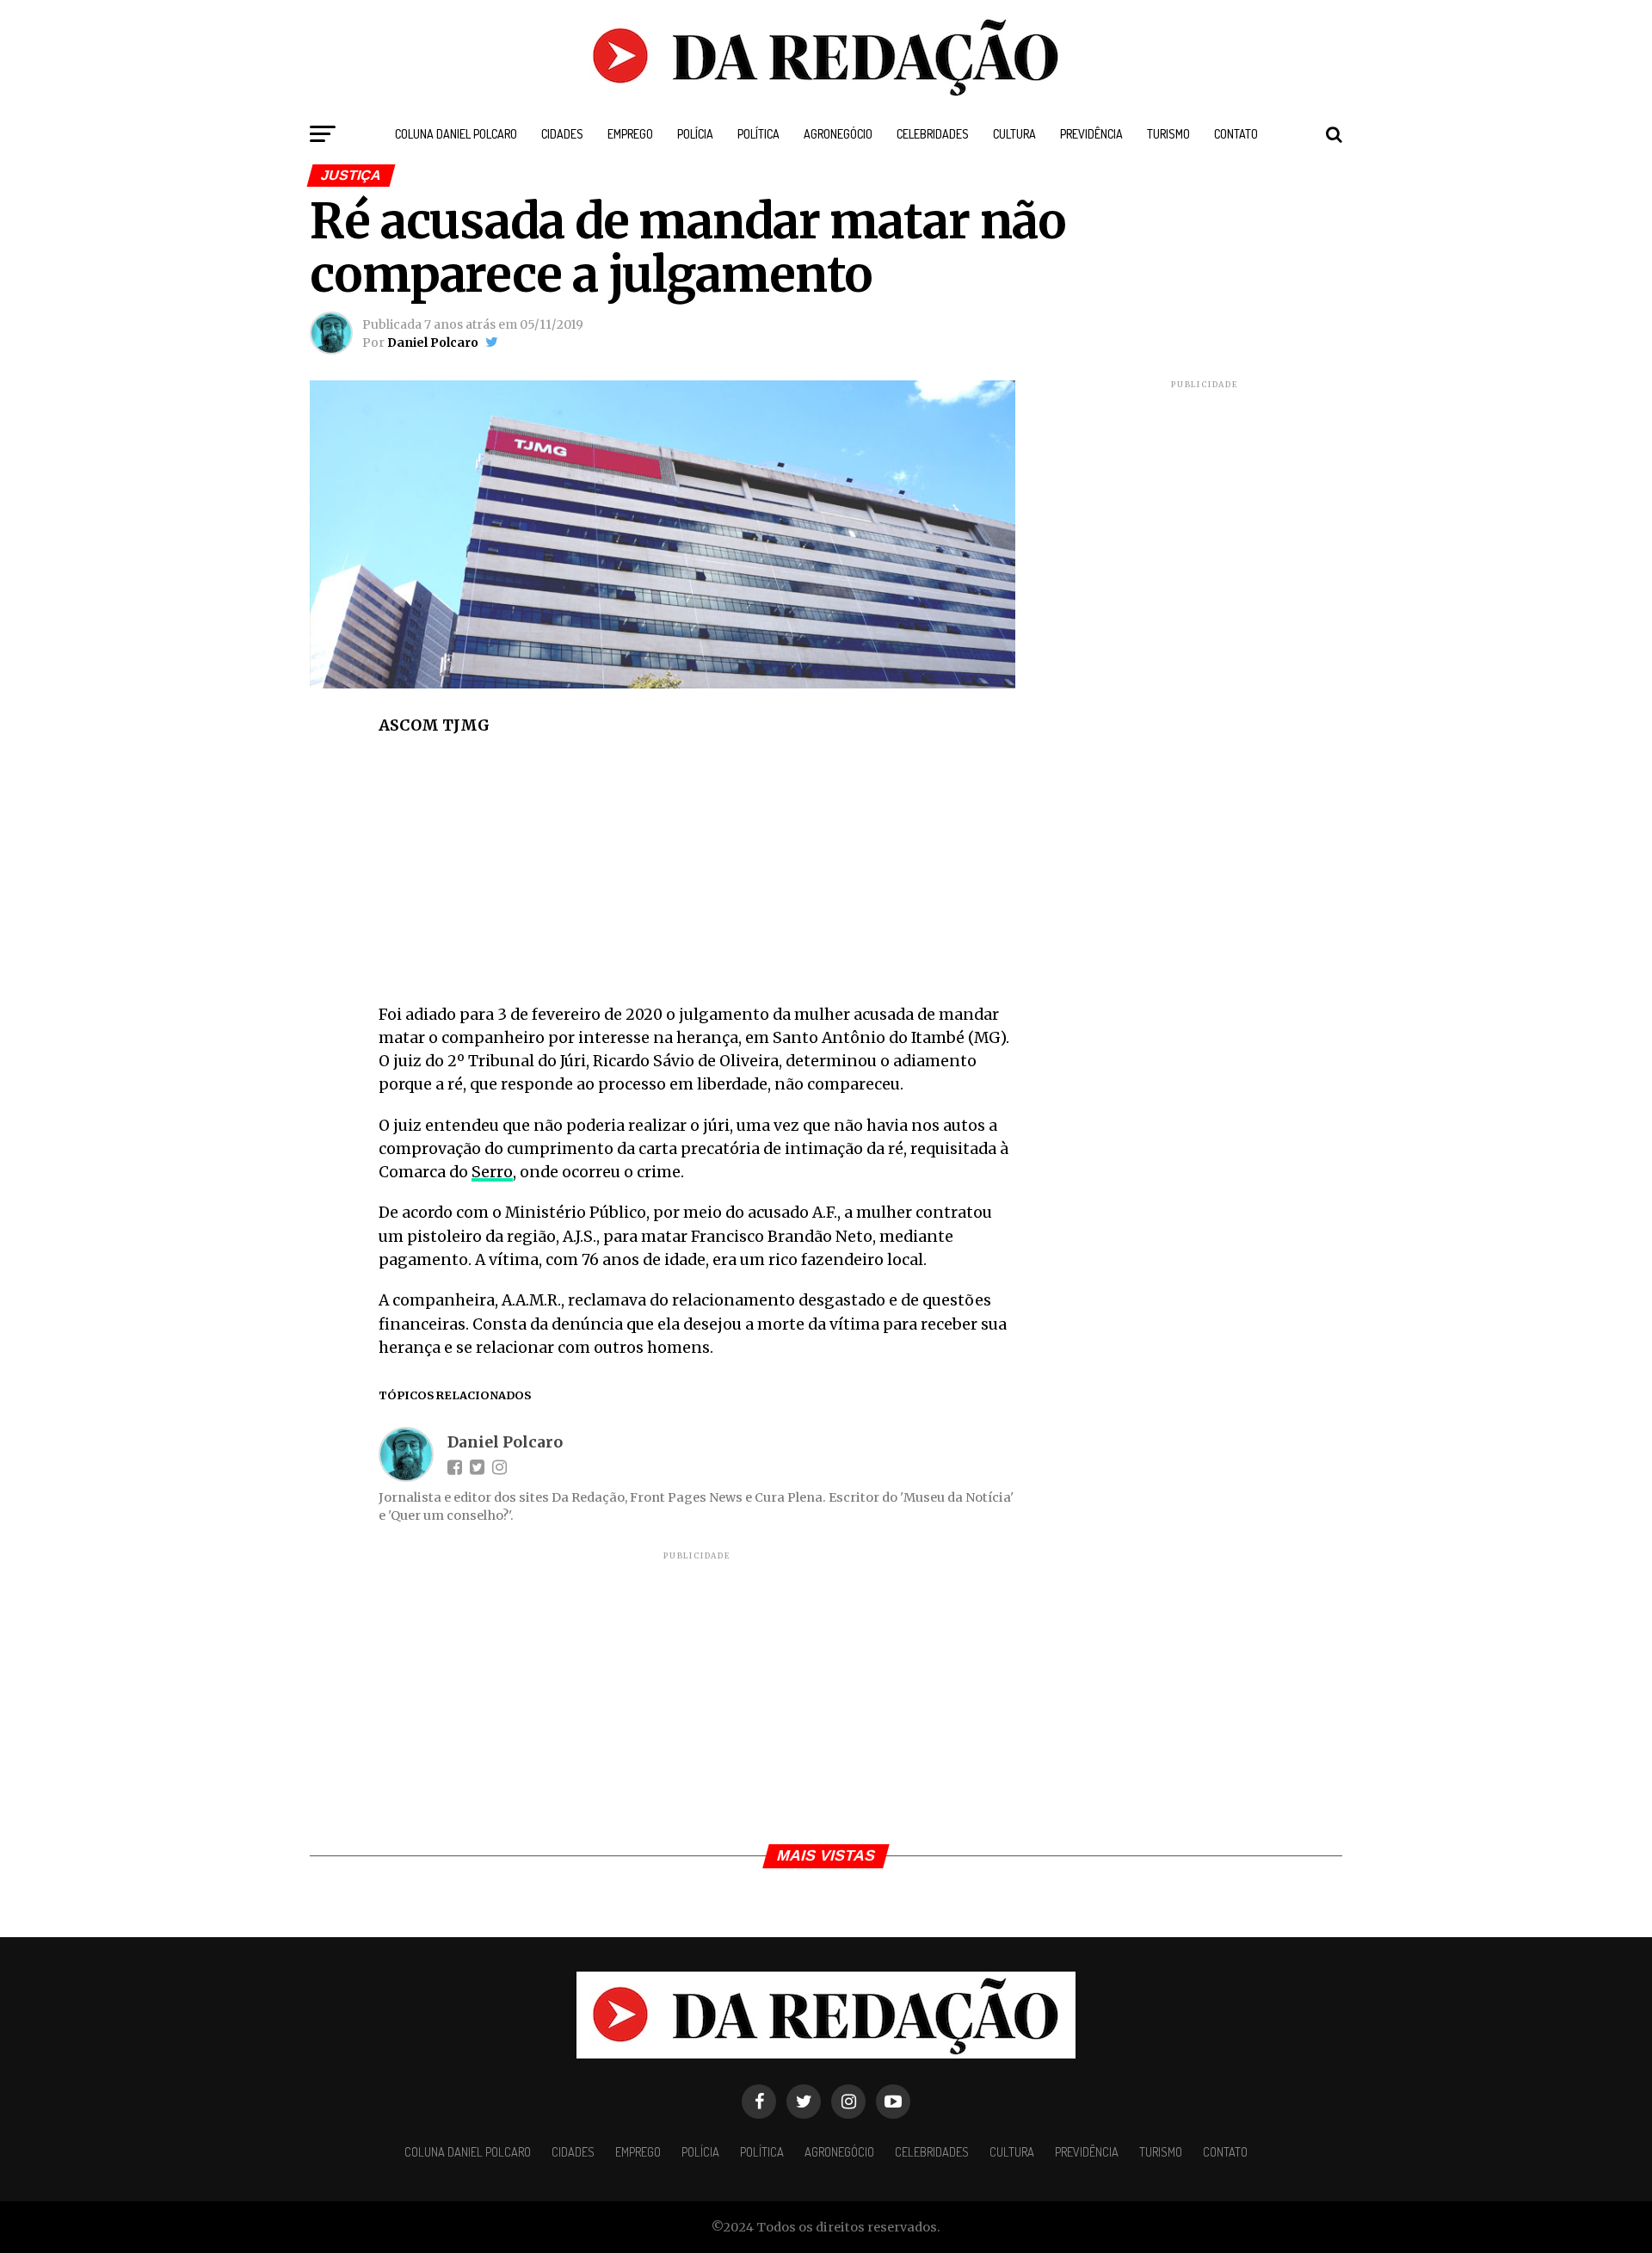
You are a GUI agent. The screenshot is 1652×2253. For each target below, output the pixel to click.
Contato (1236, 134)
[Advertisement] (697, 876)
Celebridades (933, 134)
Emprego (630, 134)
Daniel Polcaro (433, 343)
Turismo (1168, 134)
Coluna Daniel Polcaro (456, 134)
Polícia (695, 134)
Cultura (1014, 134)
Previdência (1091, 134)
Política (758, 134)
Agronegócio (838, 134)
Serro (492, 1172)
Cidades (562, 134)
